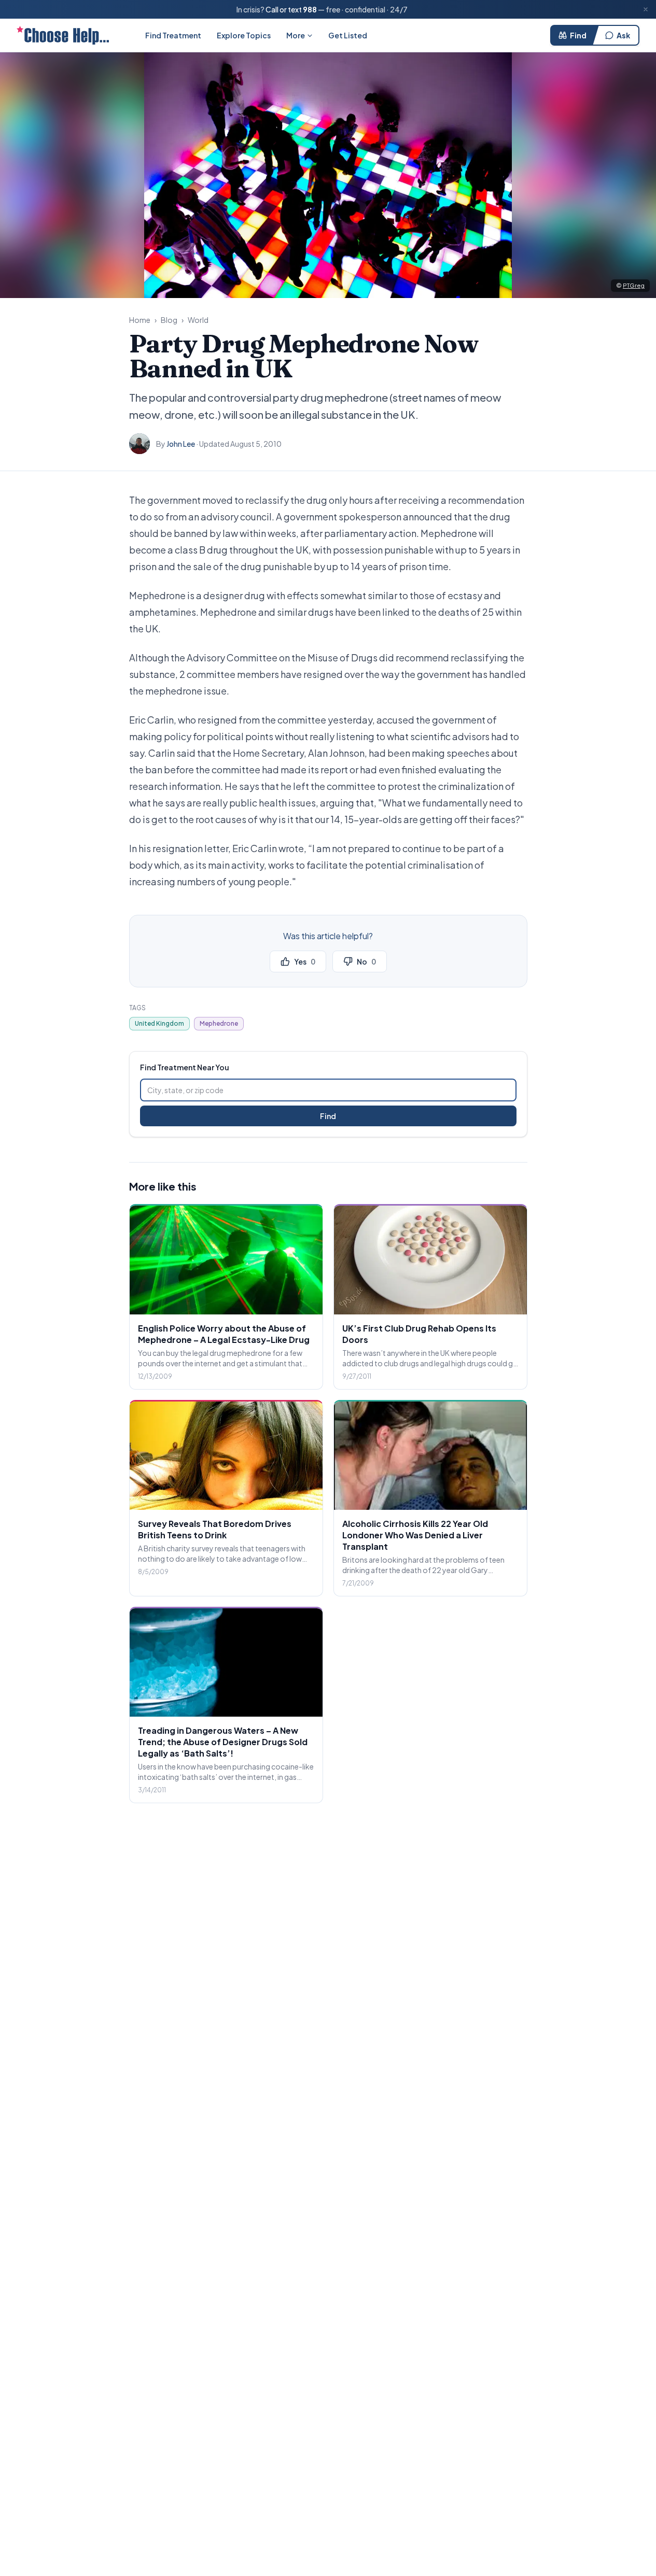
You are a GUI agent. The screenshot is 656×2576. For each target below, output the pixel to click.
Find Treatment (173, 35)
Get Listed (348, 35)
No (366, 961)
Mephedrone (219, 1023)
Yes (305, 961)
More (296, 35)
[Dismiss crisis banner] (646, 9)
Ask (623, 35)
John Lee (181, 444)
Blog (169, 320)
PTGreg (634, 285)
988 (310, 9)
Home (140, 320)
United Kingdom (159, 1023)
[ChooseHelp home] (63, 35)
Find (578, 35)
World (198, 320)
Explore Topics (244, 35)
